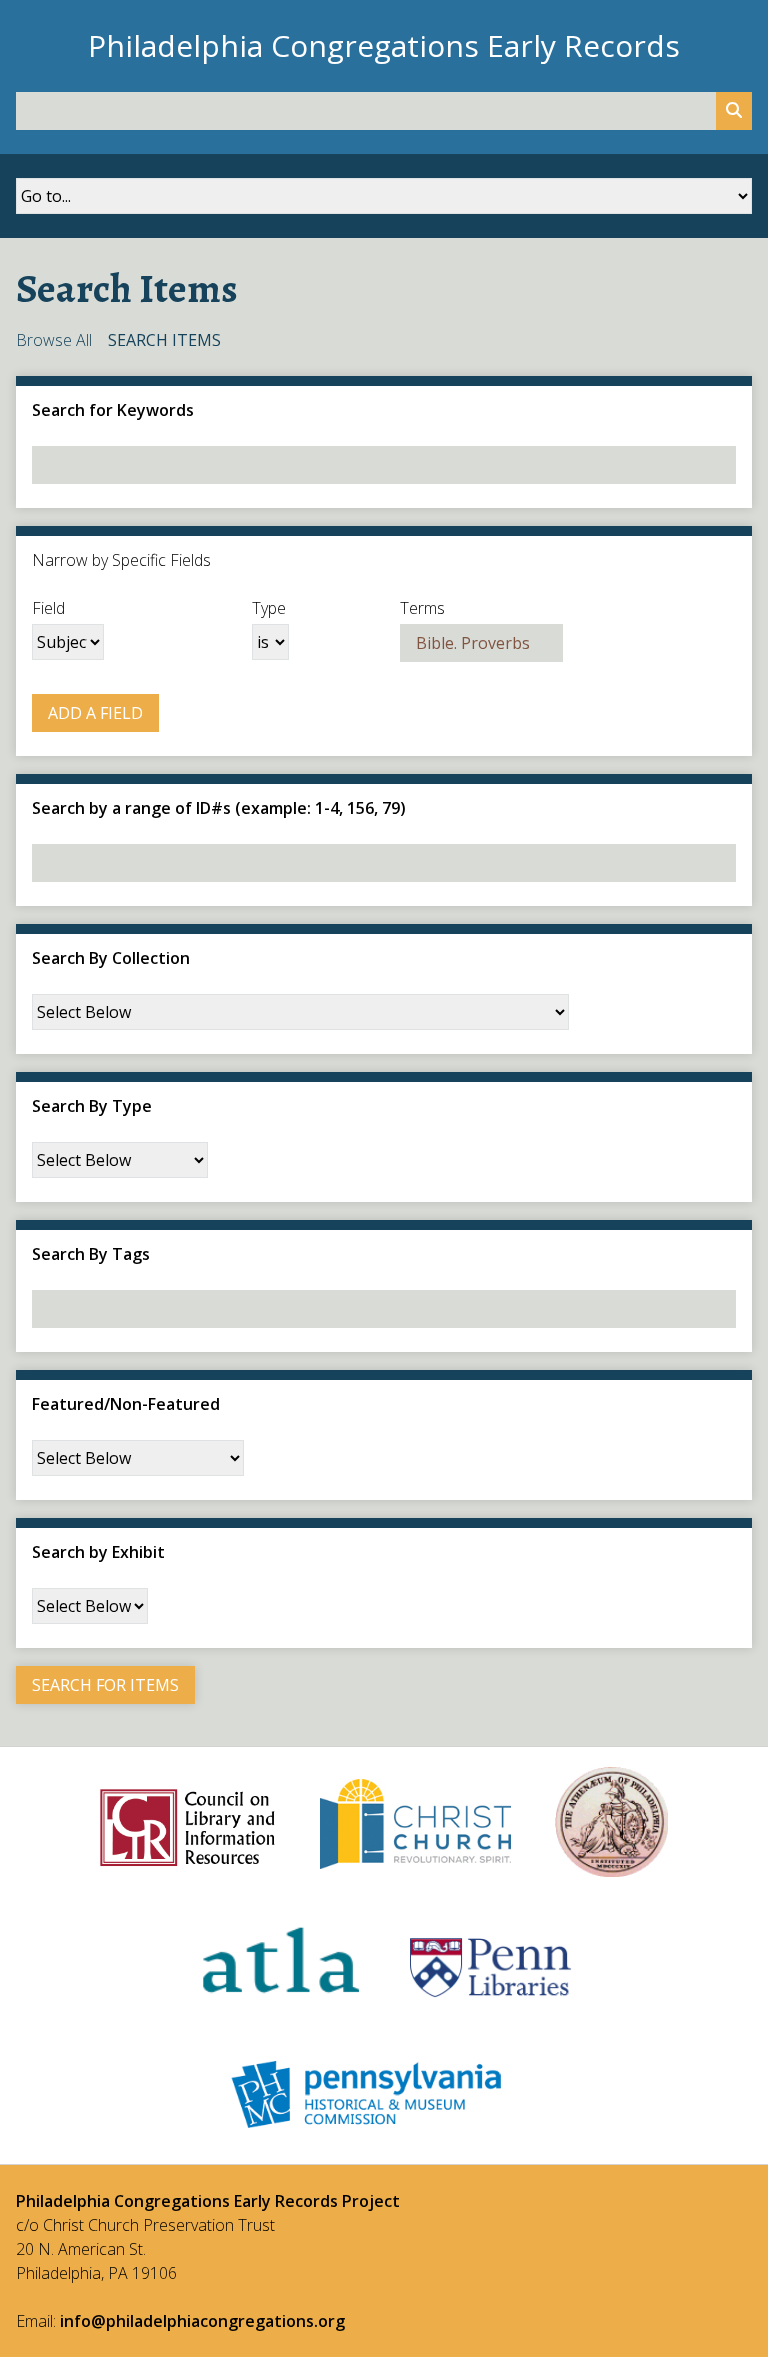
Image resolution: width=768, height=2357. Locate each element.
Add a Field (95, 713)
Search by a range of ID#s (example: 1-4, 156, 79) (219, 808)
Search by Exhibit (98, 1552)
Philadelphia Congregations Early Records (384, 45)
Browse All (54, 340)
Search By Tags (91, 1254)
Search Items (164, 340)
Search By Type (92, 1106)
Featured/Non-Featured (126, 1404)
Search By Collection (111, 958)
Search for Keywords (113, 410)
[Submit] (734, 111)
